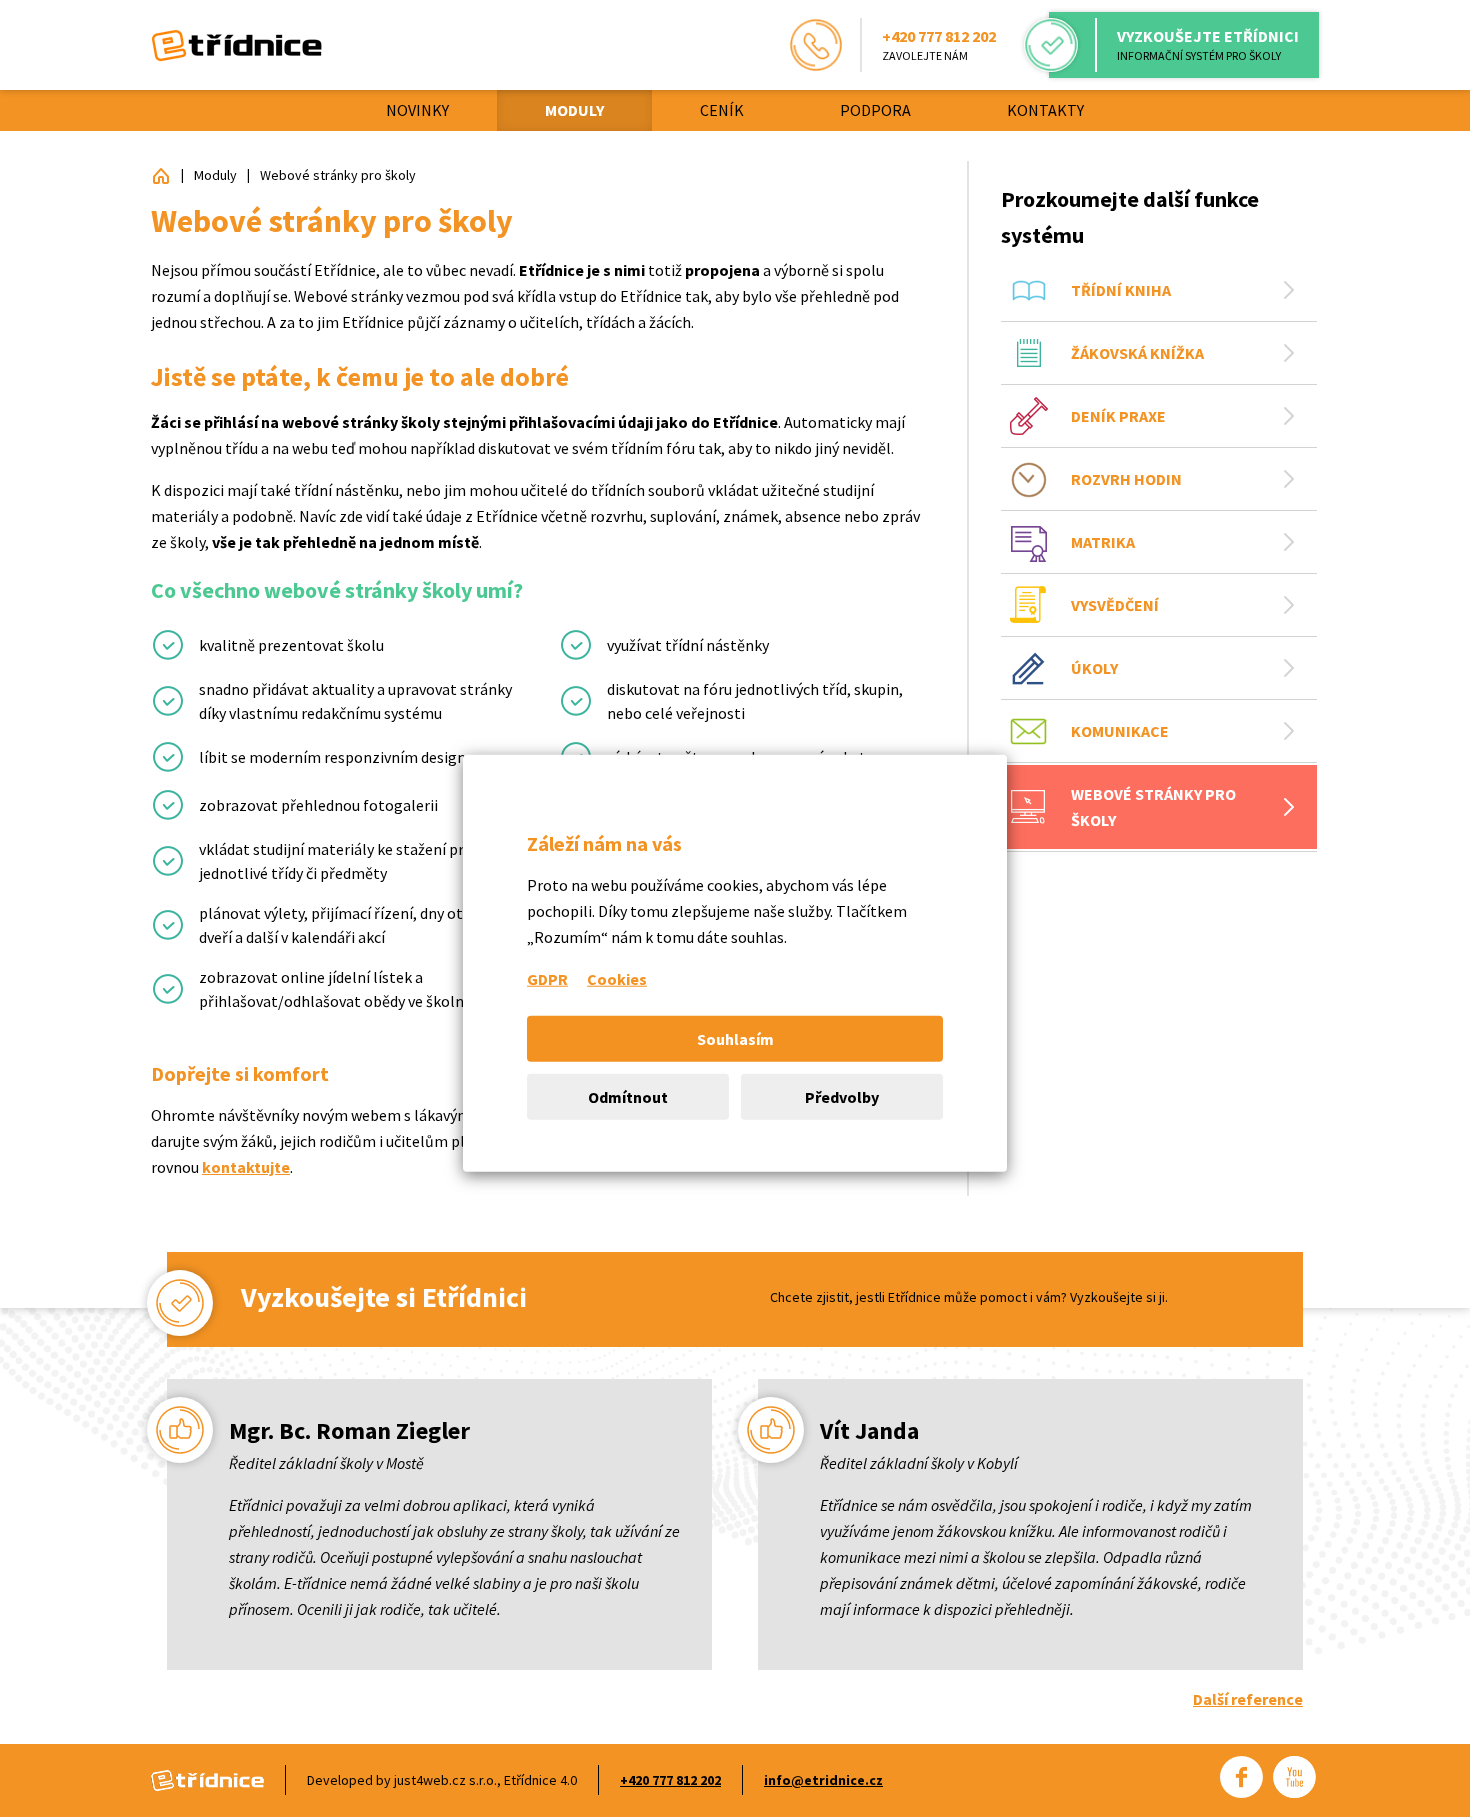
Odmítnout (628, 1096)
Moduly (215, 175)
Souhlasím (735, 1038)
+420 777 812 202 (670, 1780)
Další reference (1248, 1699)
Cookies (617, 978)
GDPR (547, 978)
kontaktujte (246, 1167)
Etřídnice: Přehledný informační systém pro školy (161, 175)
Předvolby (842, 1096)
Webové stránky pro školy (338, 175)
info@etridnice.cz (823, 1780)
